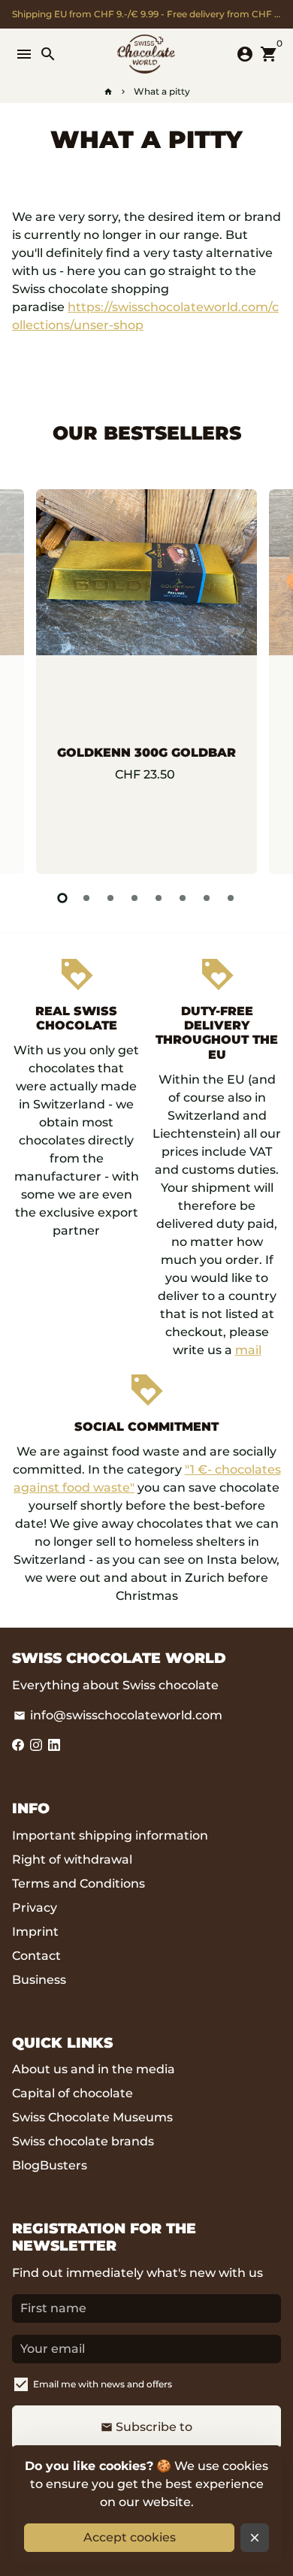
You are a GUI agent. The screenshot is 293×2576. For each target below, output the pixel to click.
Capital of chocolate (72, 2093)
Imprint (35, 1932)
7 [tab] (207, 898)
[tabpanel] (146, 682)
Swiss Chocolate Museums (92, 2117)
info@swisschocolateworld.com (118, 1715)
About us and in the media (94, 2069)
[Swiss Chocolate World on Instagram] (36, 1745)
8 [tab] (231, 898)
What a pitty (162, 91)
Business (39, 1980)
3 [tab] (110, 898)
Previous (26, 679)
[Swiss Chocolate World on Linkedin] (54, 1745)
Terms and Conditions (79, 1884)
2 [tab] (86, 898)
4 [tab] (134, 898)
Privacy (35, 1908)
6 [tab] (183, 898)
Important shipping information (110, 1835)
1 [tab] (62, 898)
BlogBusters (50, 2165)
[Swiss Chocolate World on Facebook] (18, 1745)
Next (267, 679)
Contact (36, 1956)
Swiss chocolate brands (83, 2141)
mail (248, 1350)
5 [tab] (159, 898)
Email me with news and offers (103, 2384)
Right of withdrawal (72, 1859)
